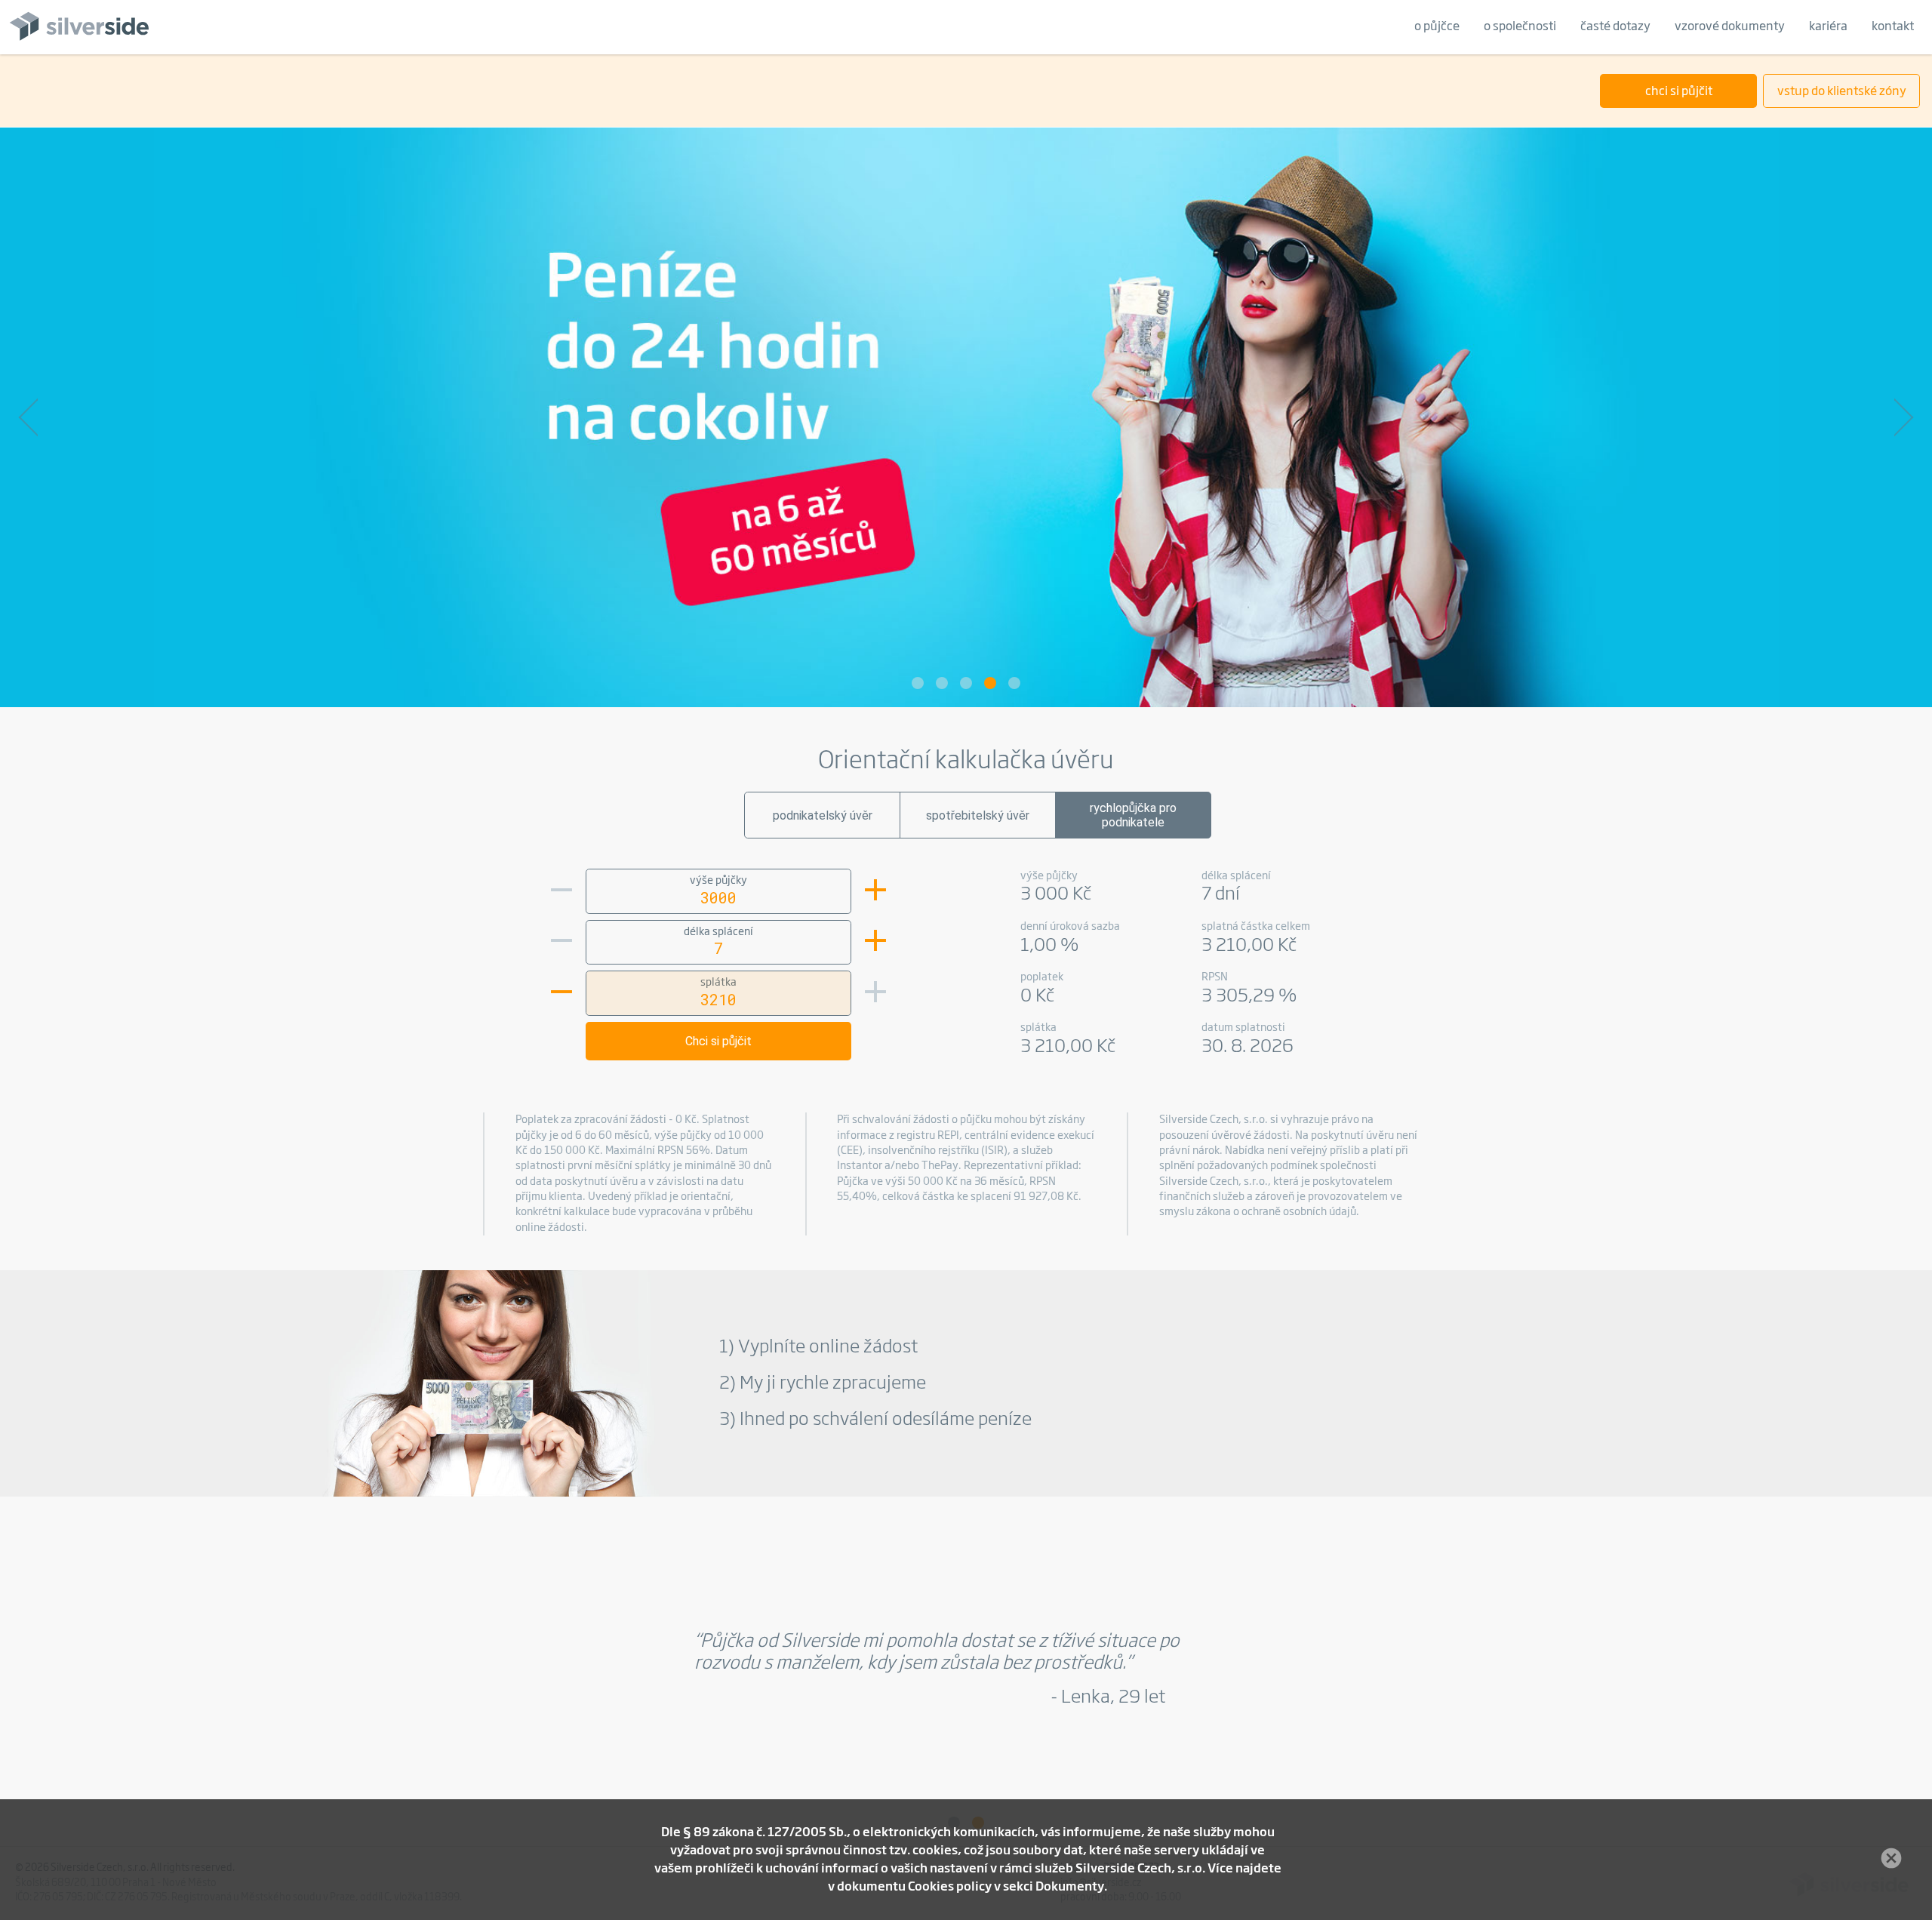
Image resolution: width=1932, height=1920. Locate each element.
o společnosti (1520, 27)
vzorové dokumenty (1730, 27)
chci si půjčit (1679, 92)
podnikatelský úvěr (823, 815)
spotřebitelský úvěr (978, 815)
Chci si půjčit (718, 1041)
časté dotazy (1615, 27)
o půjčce (1437, 27)
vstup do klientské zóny (1842, 92)
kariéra (1828, 27)
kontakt (1893, 27)
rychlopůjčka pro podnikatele (1133, 815)
